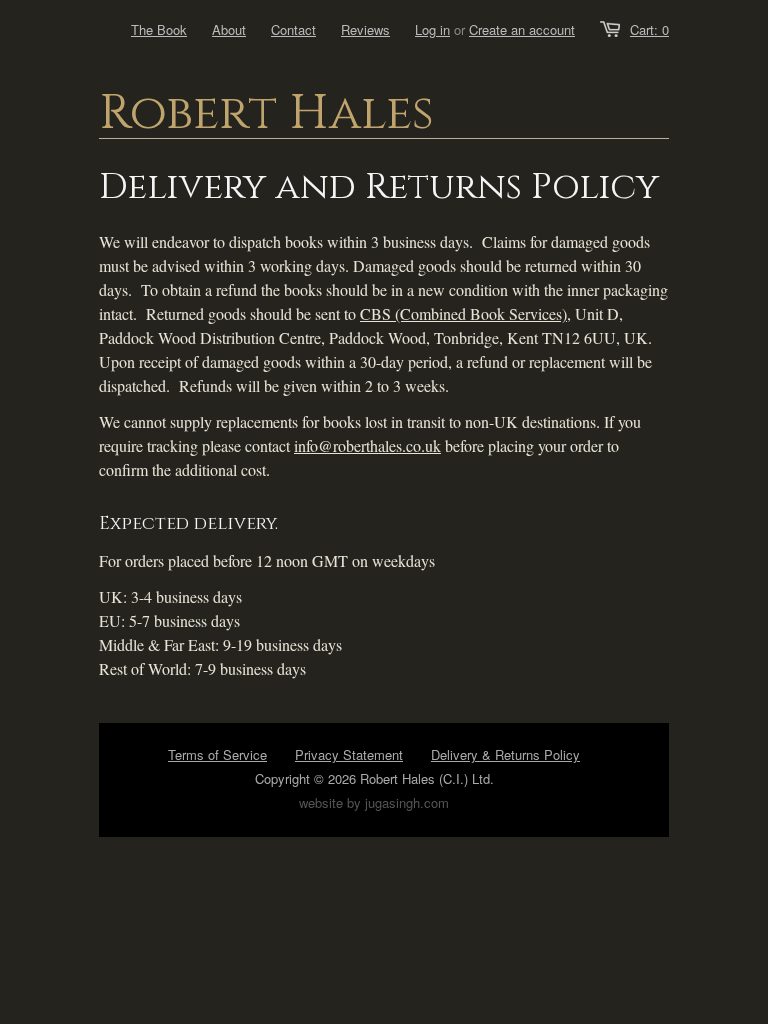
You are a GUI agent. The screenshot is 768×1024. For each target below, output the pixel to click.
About (229, 29)
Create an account (522, 29)
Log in (432, 29)
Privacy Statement (349, 754)
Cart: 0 (649, 29)
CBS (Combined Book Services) (463, 313)
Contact (293, 29)
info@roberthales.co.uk (367, 445)
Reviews (365, 29)
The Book (159, 29)
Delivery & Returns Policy (505, 754)
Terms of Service (217, 754)
